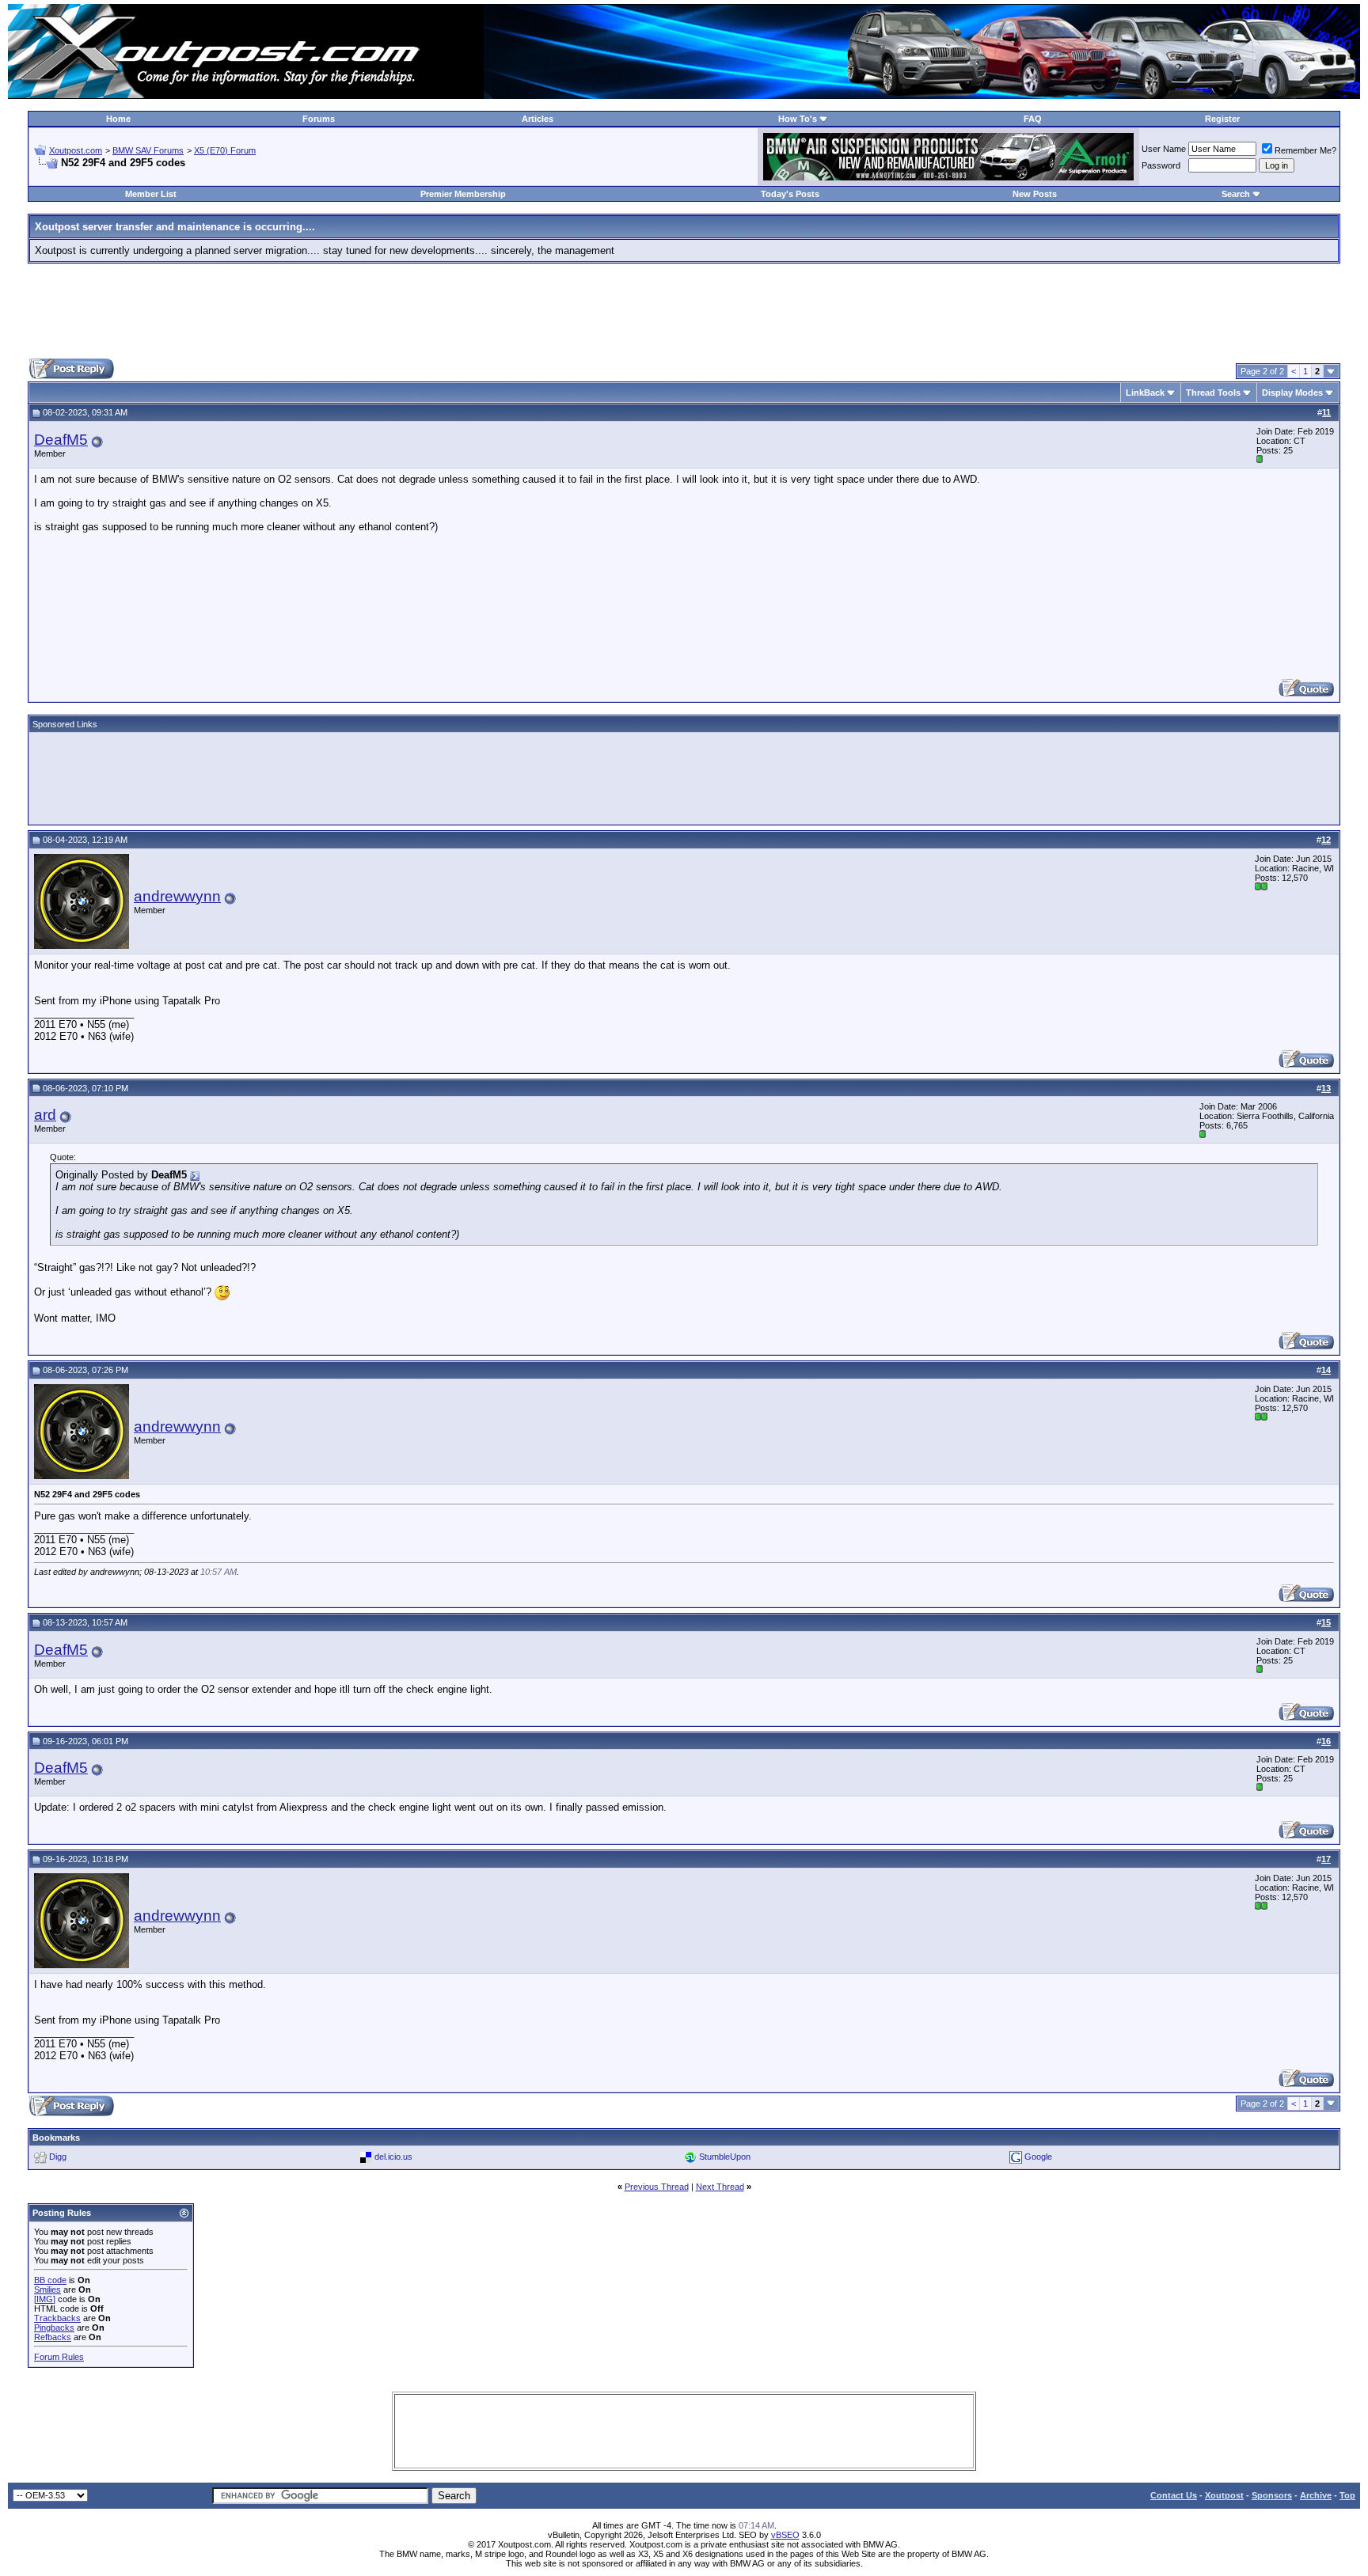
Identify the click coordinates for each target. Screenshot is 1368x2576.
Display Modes (1292, 393)
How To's (798, 119)
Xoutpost (1224, 2495)
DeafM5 (61, 440)
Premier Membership (463, 194)
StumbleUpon (725, 2157)
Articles (538, 119)
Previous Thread (657, 2187)
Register (1222, 119)
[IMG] (45, 2299)
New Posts (1035, 194)
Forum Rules (59, 2357)
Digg (58, 2157)
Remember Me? (1305, 150)
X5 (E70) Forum (225, 150)
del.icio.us (393, 2157)
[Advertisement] (684, 311)
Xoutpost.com (76, 150)
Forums (319, 119)
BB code (50, 2280)
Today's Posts (790, 194)
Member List (151, 194)
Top (1347, 2495)
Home (118, 119)
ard (45, 1115)
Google (1038, 2157)
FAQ (1033, 119)
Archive (1316, 2495)
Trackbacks (57, 2318)
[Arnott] (948, 177)
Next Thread (720, 2187)
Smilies (47, 2290)
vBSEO (785, 2535)
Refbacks (53, 2337)
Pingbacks (54, 2328)
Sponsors (1272, 2495)
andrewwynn (177, 896)
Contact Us (1174, 2495)
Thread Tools (1213, 393)
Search (1236, 194)
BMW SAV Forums (148, 150)
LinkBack (1145, 393)
